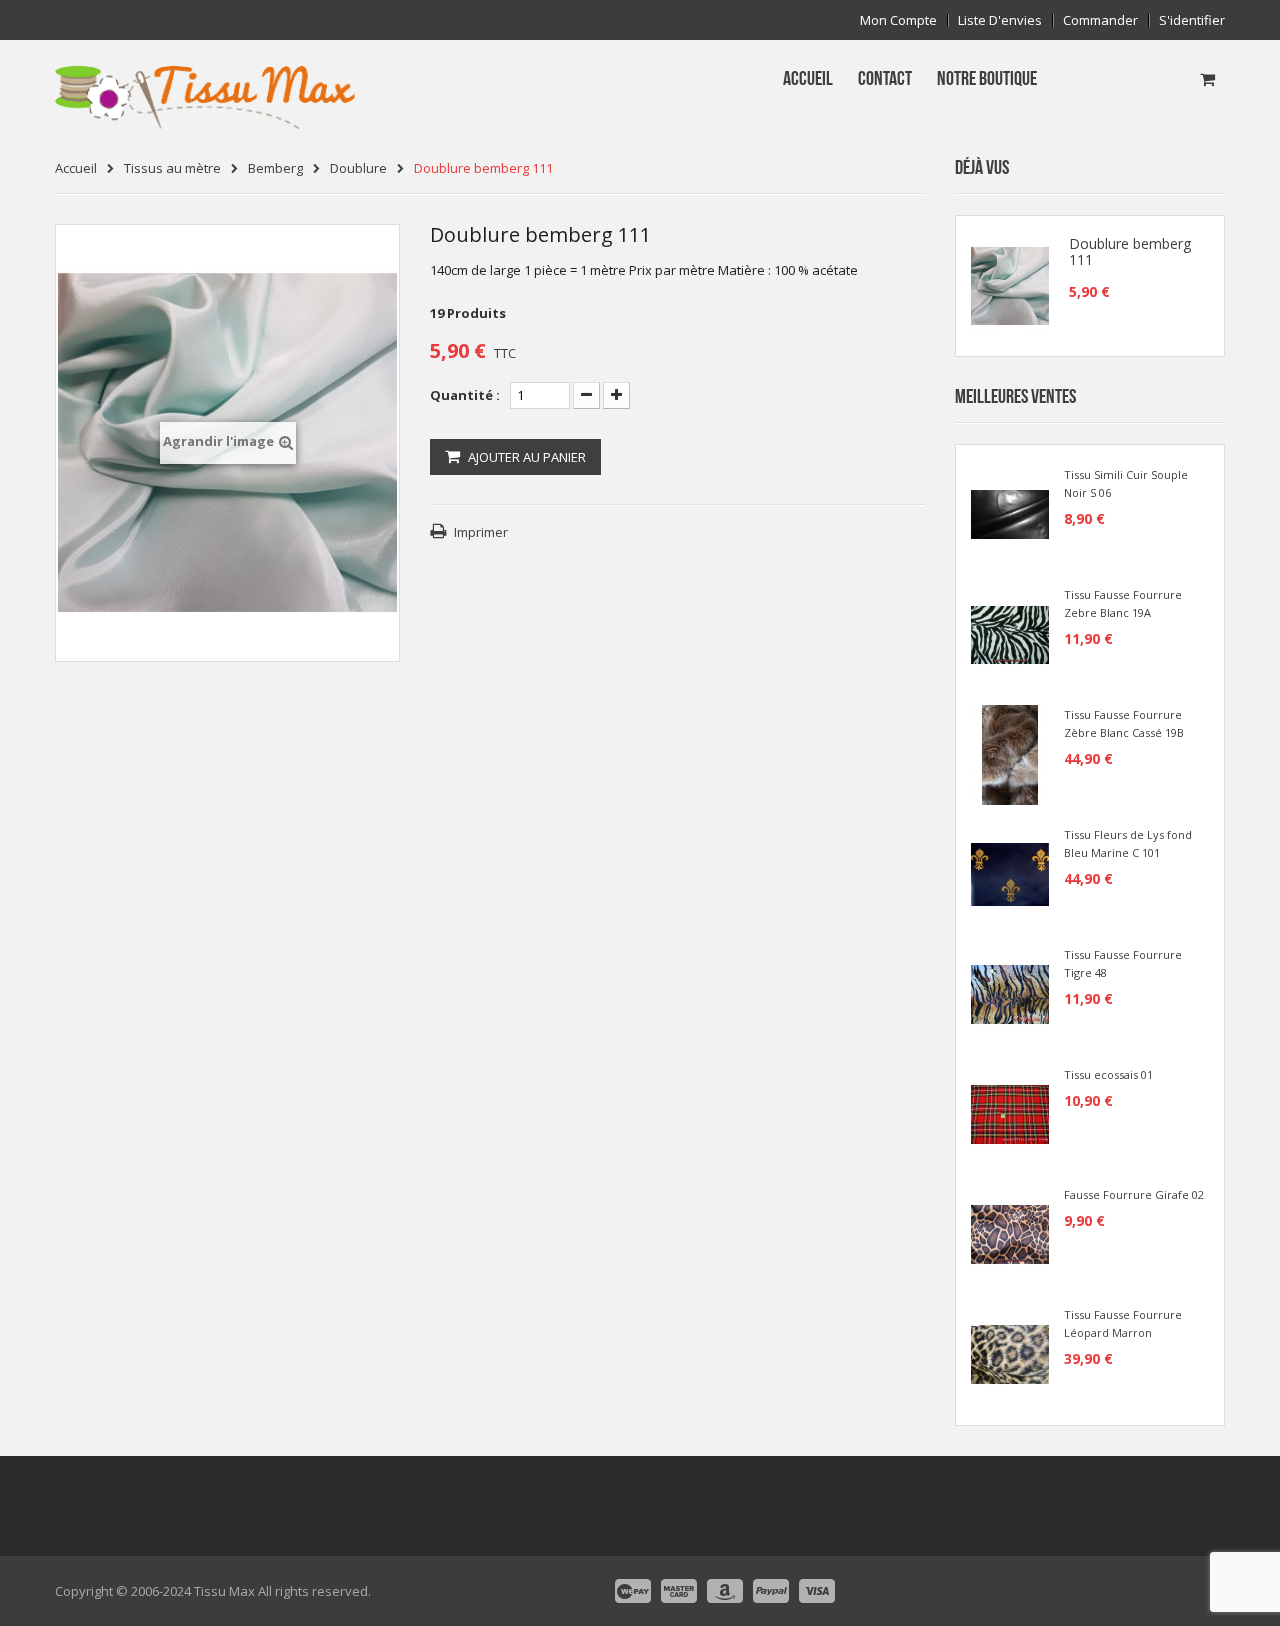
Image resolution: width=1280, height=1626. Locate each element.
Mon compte (898, 20)
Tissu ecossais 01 (1108, 1074)
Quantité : (465, 395)
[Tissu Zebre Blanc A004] (1010, 633)
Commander (1100, 20)
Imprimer (481, 532)
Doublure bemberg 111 (1130, 252)
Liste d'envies (1000, 20)
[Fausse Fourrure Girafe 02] (1010, 1233)
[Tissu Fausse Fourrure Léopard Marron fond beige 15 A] (1010, 1353)
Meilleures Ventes (1015, 397)
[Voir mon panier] (1207, 79)
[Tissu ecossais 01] (1010, 1113)
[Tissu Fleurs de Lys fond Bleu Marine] (1010, 873)
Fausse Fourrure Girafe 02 (1134, 1194)
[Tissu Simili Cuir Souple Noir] (1010, 513)
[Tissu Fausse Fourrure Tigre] (1010, 993)
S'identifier (1192, 20)
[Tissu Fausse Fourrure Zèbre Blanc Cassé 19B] (1010, 753)
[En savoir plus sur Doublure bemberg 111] (1010, 286)
